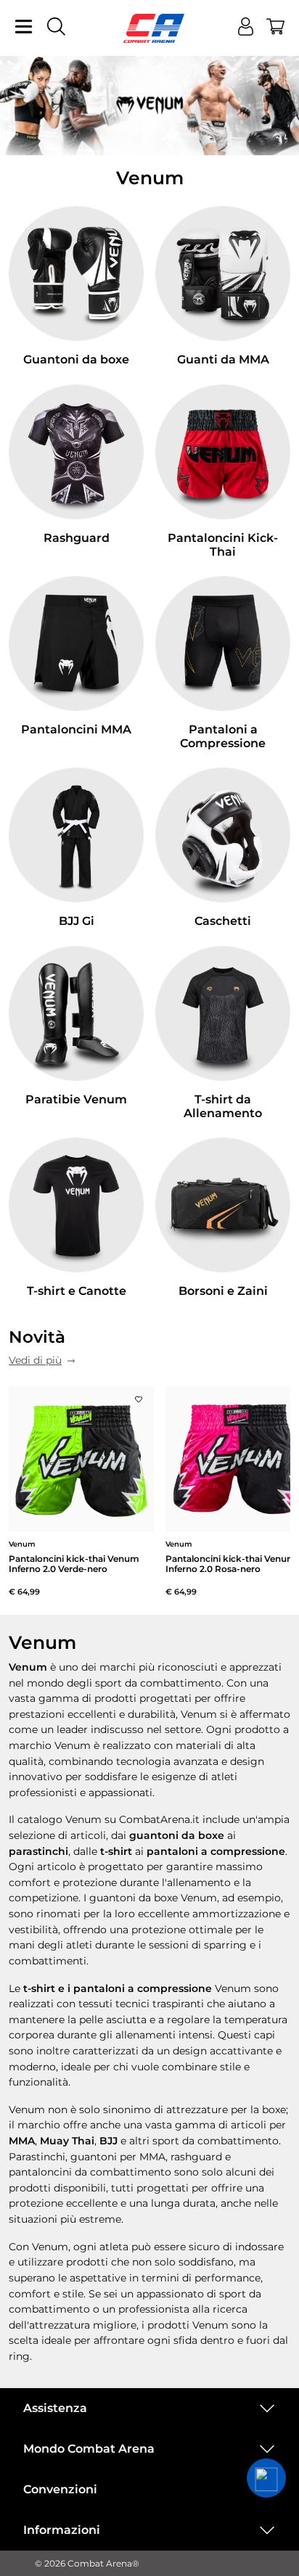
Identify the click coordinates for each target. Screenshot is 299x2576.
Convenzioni (60, 2489)
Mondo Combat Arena (89, 2449)
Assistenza (55, 2408)
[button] (266, 2478)
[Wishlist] (139, 1396)
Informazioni (62, 2530)
